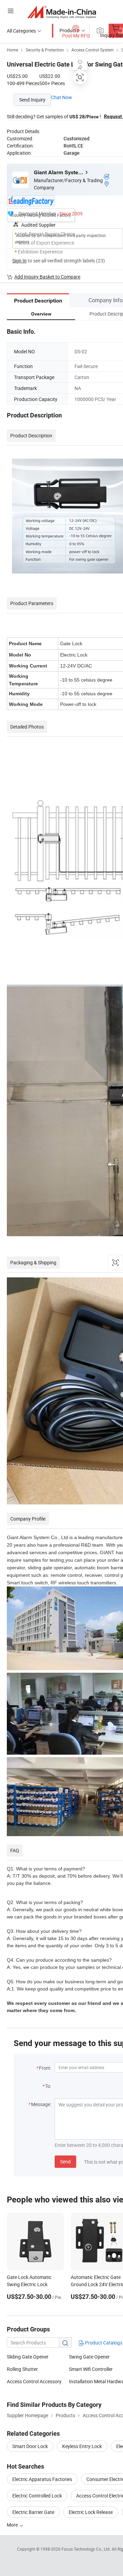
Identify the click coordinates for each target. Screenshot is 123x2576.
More (13, 2525)
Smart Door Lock (30, 2446)
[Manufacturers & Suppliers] (62, 12)
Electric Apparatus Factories (42, 2479)
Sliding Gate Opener (28, 2357)
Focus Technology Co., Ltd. (87, 2549)
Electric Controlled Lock (37, 2496)
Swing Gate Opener (89, 2357)
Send (65, 2161)
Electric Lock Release (91, 2512)
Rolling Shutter (22, 2369)
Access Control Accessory (34, 2381)
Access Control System (93, 50)
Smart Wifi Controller (91, 2369)
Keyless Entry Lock (82, 2446)
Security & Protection (45, 50)
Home (12, 50)
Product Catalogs (103, 2343)
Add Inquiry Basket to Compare (47, 277)
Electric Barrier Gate (33, 2512)
